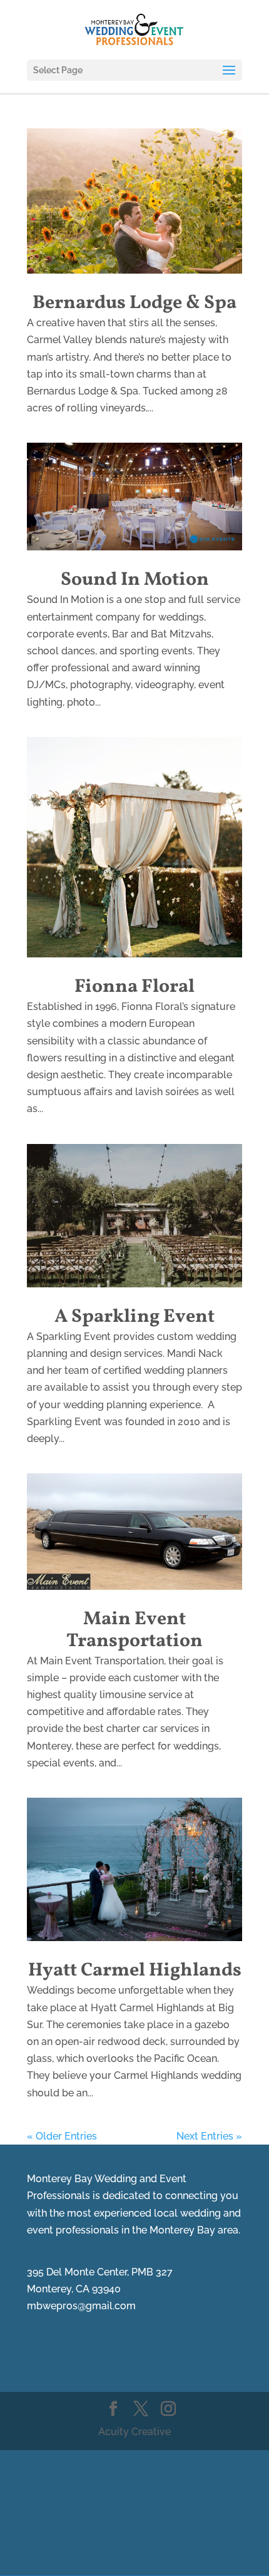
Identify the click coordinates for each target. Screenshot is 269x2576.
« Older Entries (62, 2136)
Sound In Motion (135, 580)
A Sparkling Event (134, 1317)
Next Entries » (209, 2136)
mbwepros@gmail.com (81, 2306)
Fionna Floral (134, 987)
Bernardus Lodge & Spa (134, 303)
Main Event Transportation (134, 1630)
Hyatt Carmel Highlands (135, 1971)
